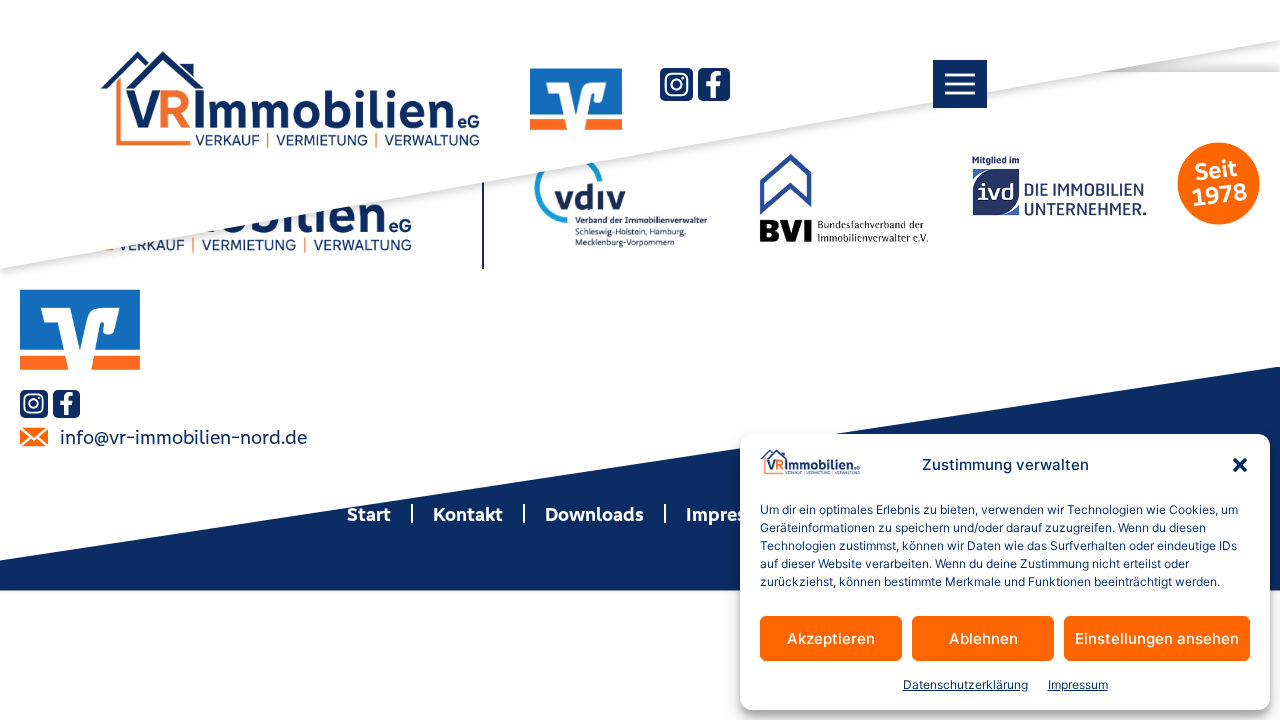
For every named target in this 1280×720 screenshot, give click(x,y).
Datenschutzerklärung (965, 684)
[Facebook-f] (714, 84)
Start (369, 514)
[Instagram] (676, 84)
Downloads (594, 514)
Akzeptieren (831, 638)
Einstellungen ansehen (1157, 638)
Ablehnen (983, 638)
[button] (1240, 465)
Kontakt (468, 514)
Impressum (1078, 684)
